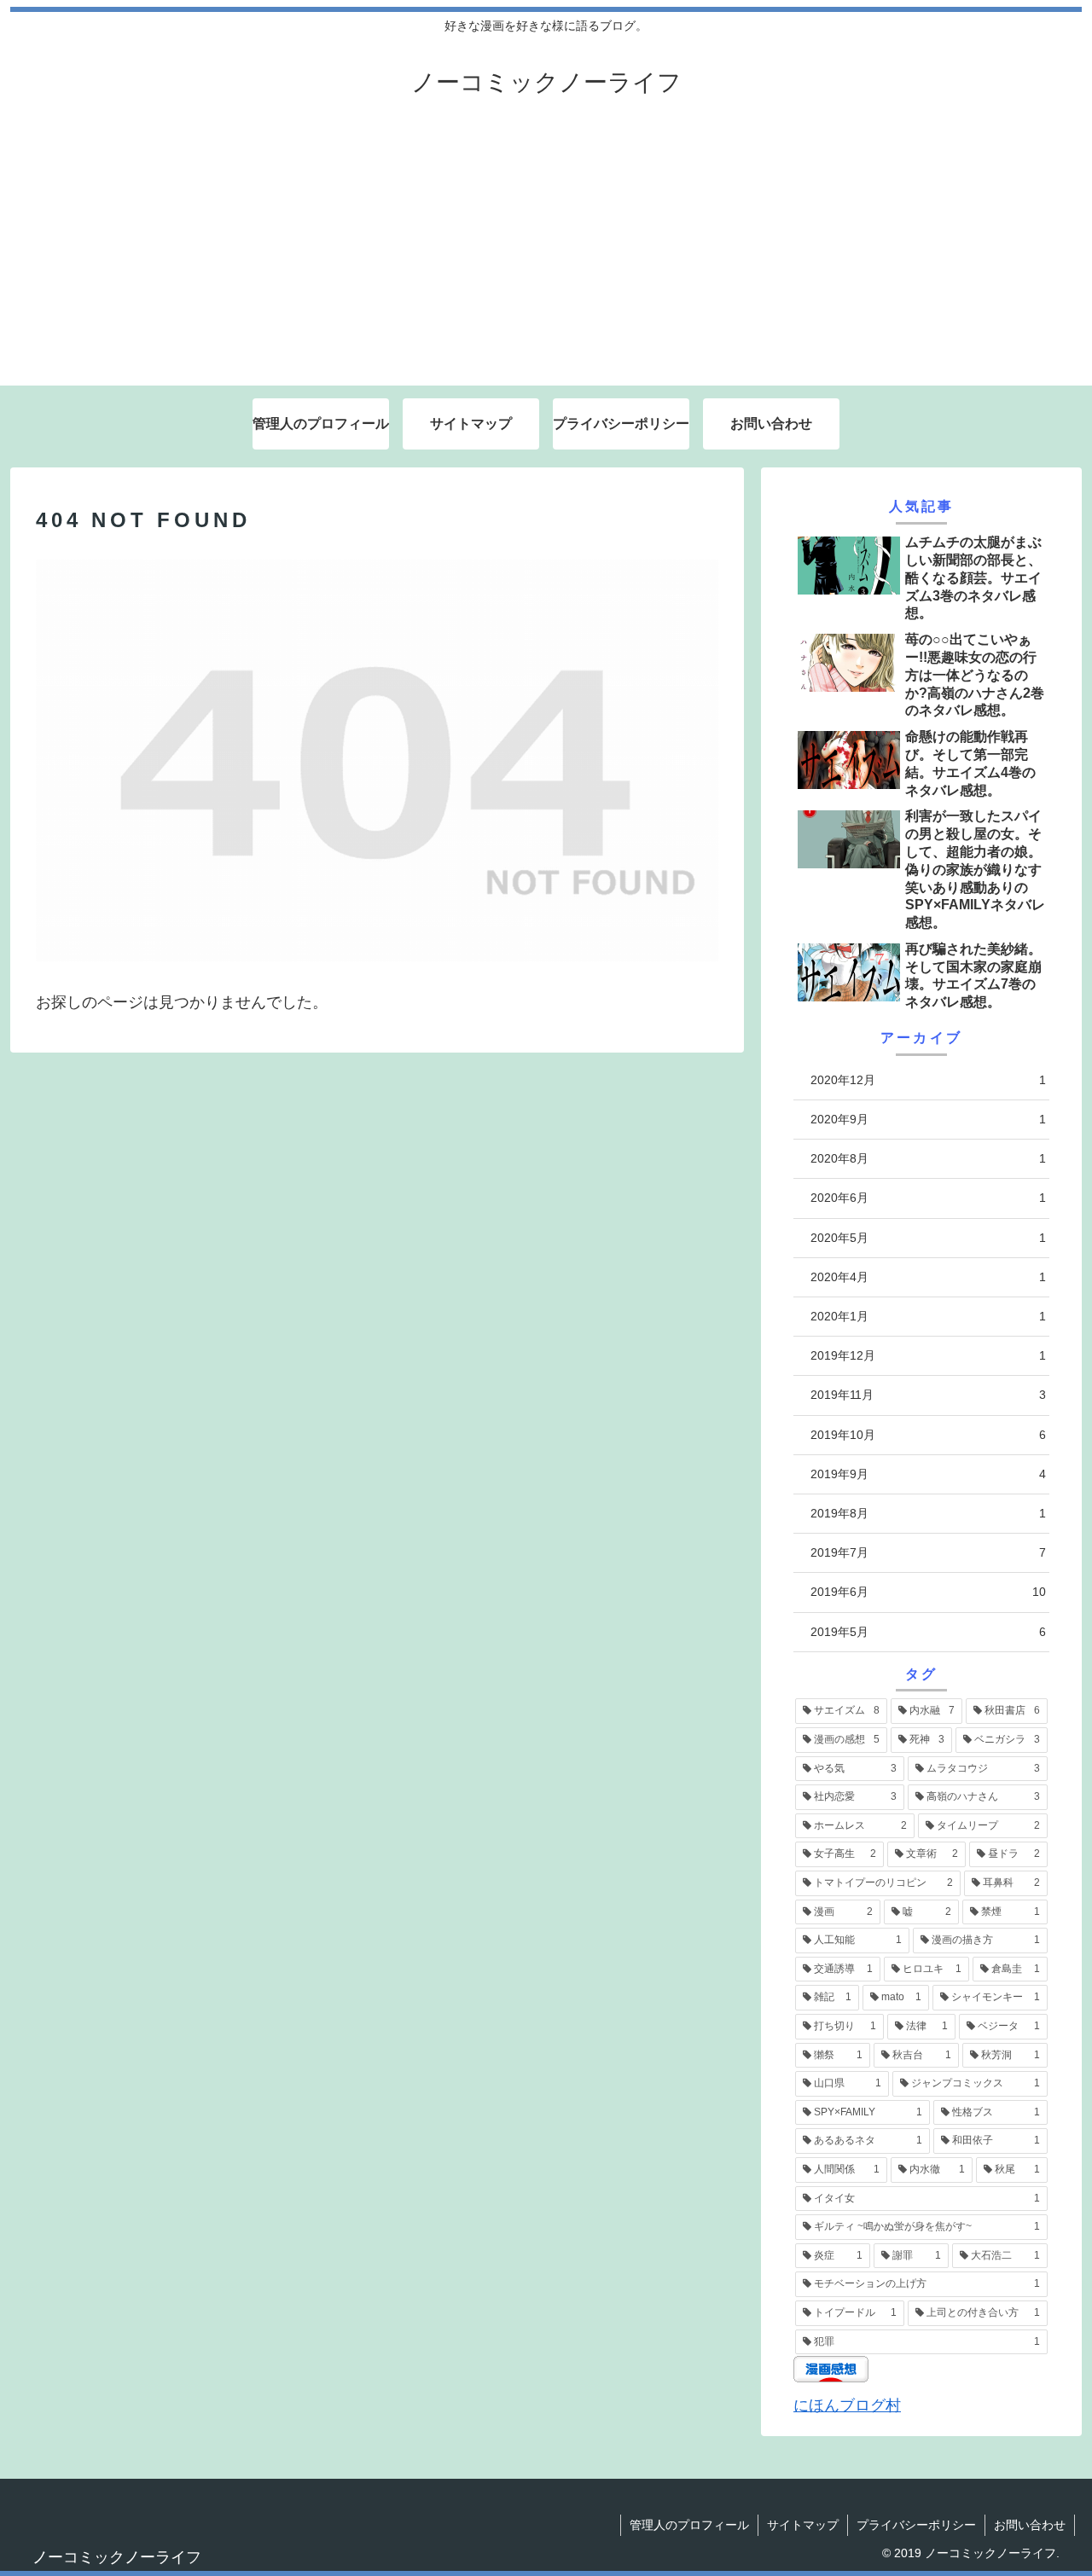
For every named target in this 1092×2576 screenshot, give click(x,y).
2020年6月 (928, 1198)
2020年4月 (928, 1277)
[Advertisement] (546, 258)
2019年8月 (928, 1513)
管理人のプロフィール (689, 2525)
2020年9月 (928, 1119)
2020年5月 (928, 1238)
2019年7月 (928, 1552)
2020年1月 (928, 1316)
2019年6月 (928, 1592)
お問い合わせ (1030, 2525)
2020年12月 (928, 1080)
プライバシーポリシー (916, 2525)
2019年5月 (928, 1632)
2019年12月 (928, 1355)
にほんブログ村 (847, 2405)
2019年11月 (928, 1395)
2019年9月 (928, 1474)
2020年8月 (928, 1158)
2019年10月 (928, 1435)
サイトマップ (803, 2525)
